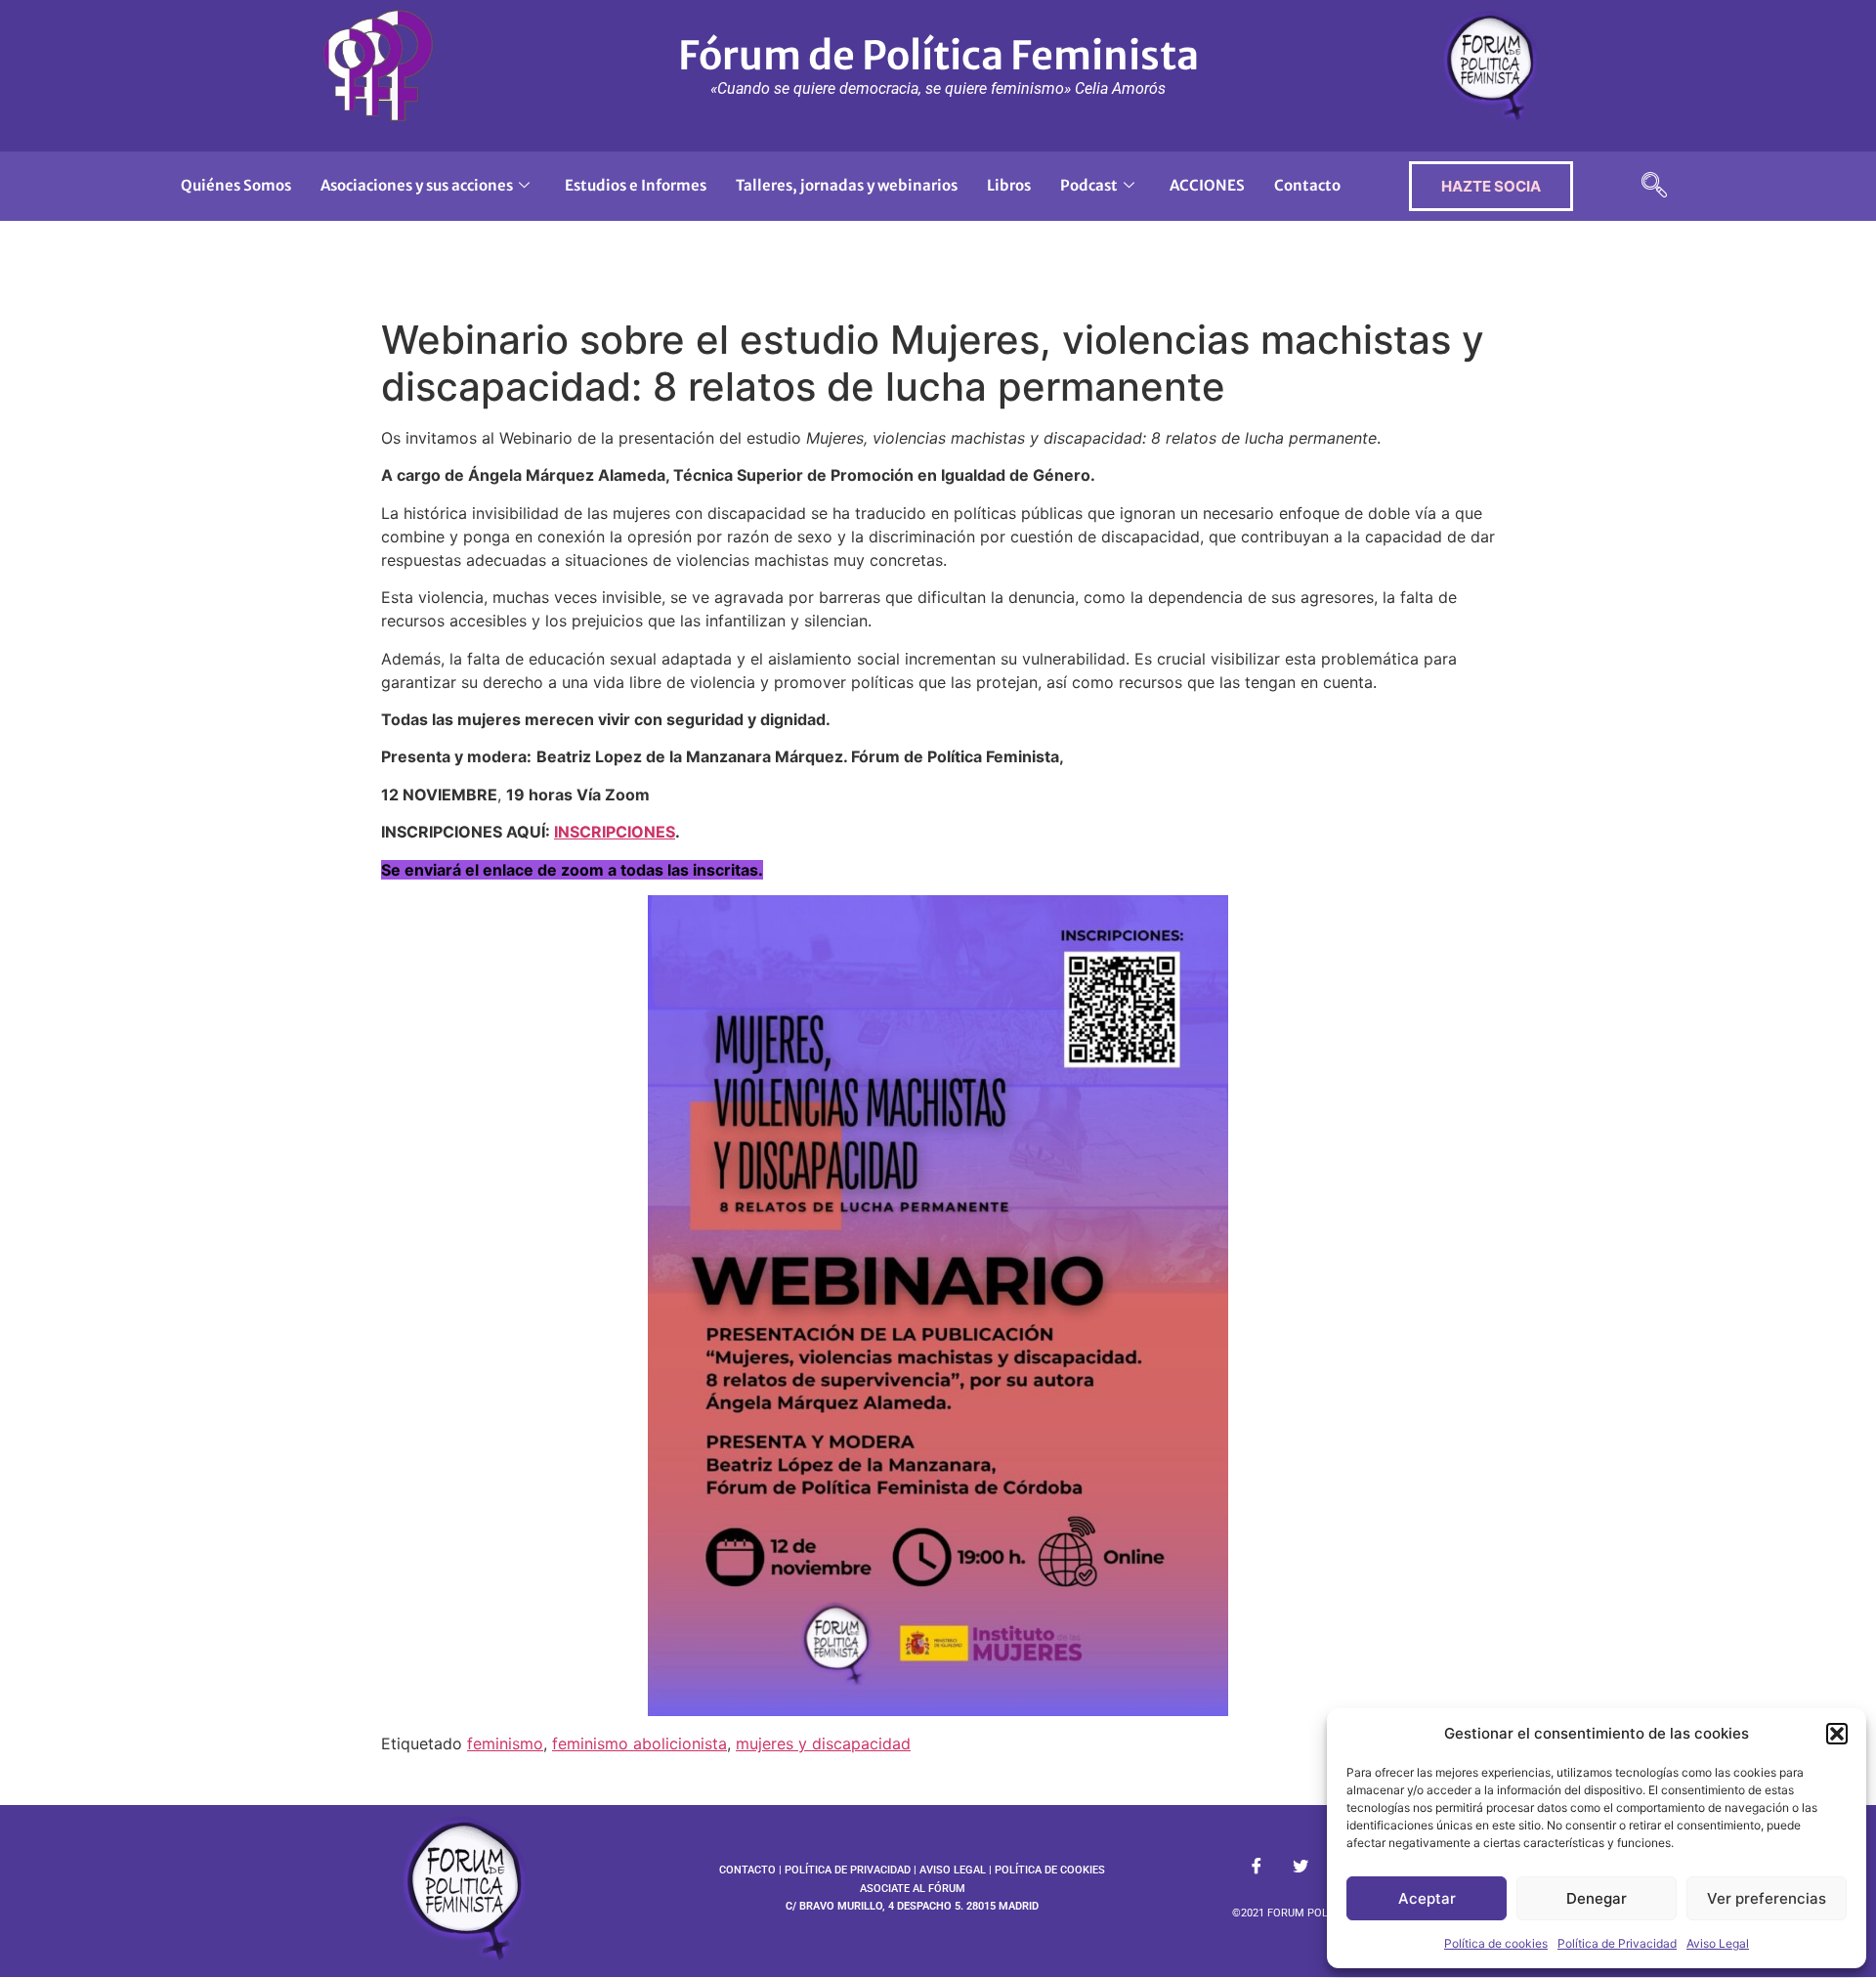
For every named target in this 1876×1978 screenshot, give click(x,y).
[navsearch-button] (1654, 186)
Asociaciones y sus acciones (417, 185)
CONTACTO (747, 1870)
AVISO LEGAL (953, 1870)
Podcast (1089, 185)
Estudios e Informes (636, 185)
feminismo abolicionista (640, 1743)
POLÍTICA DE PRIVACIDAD (848, 1870)
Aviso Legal (1718, 1943)
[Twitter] (1300, 1867)
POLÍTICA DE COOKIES (1050, 1870)
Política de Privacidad (1617, 1943)
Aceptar (1427, 1898)
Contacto (1307, 185)
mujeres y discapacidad (823, 1743)
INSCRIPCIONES (615, 832)
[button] (1837, 1734)
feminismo (505, 1743)
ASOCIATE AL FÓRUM (913, 1889)
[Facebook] (1257, 1867)
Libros (1009, 185)
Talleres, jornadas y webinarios (847, 185)
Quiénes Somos (236, 185)
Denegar (1597, 1898)
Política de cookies (1496, 1943)
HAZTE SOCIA (1491, 186)
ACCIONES (1207, 185)
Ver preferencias (1767, 1898)
